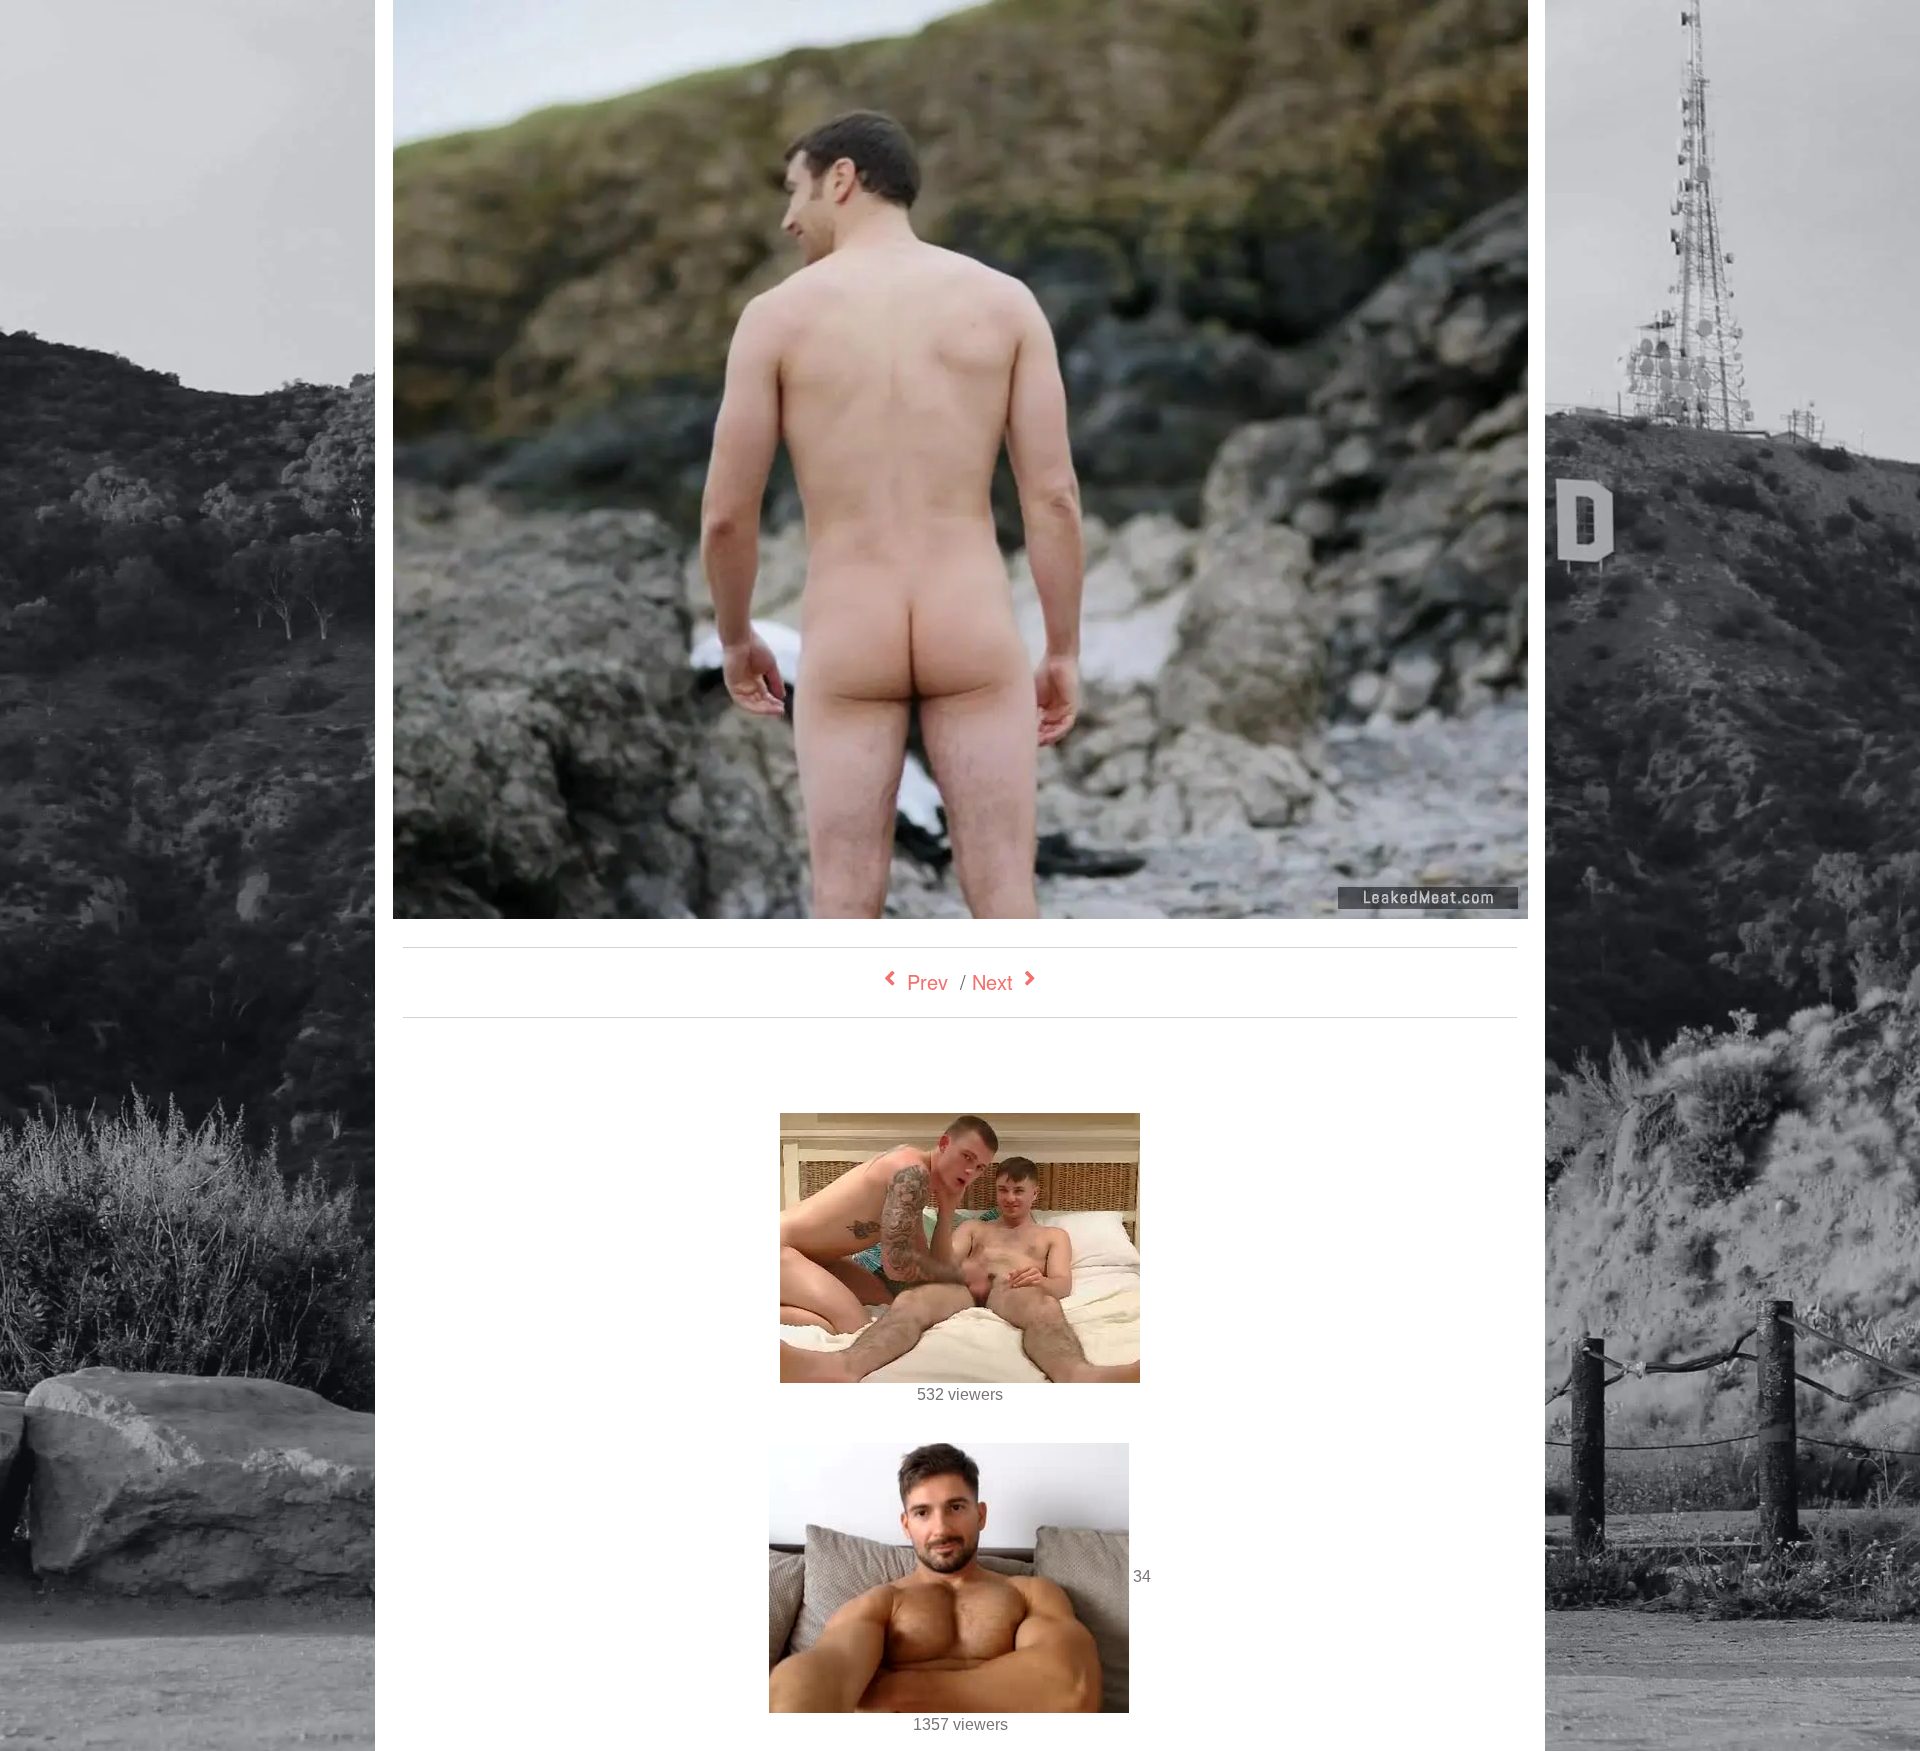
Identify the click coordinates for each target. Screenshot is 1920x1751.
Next (992, 981)
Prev (927, 981)
